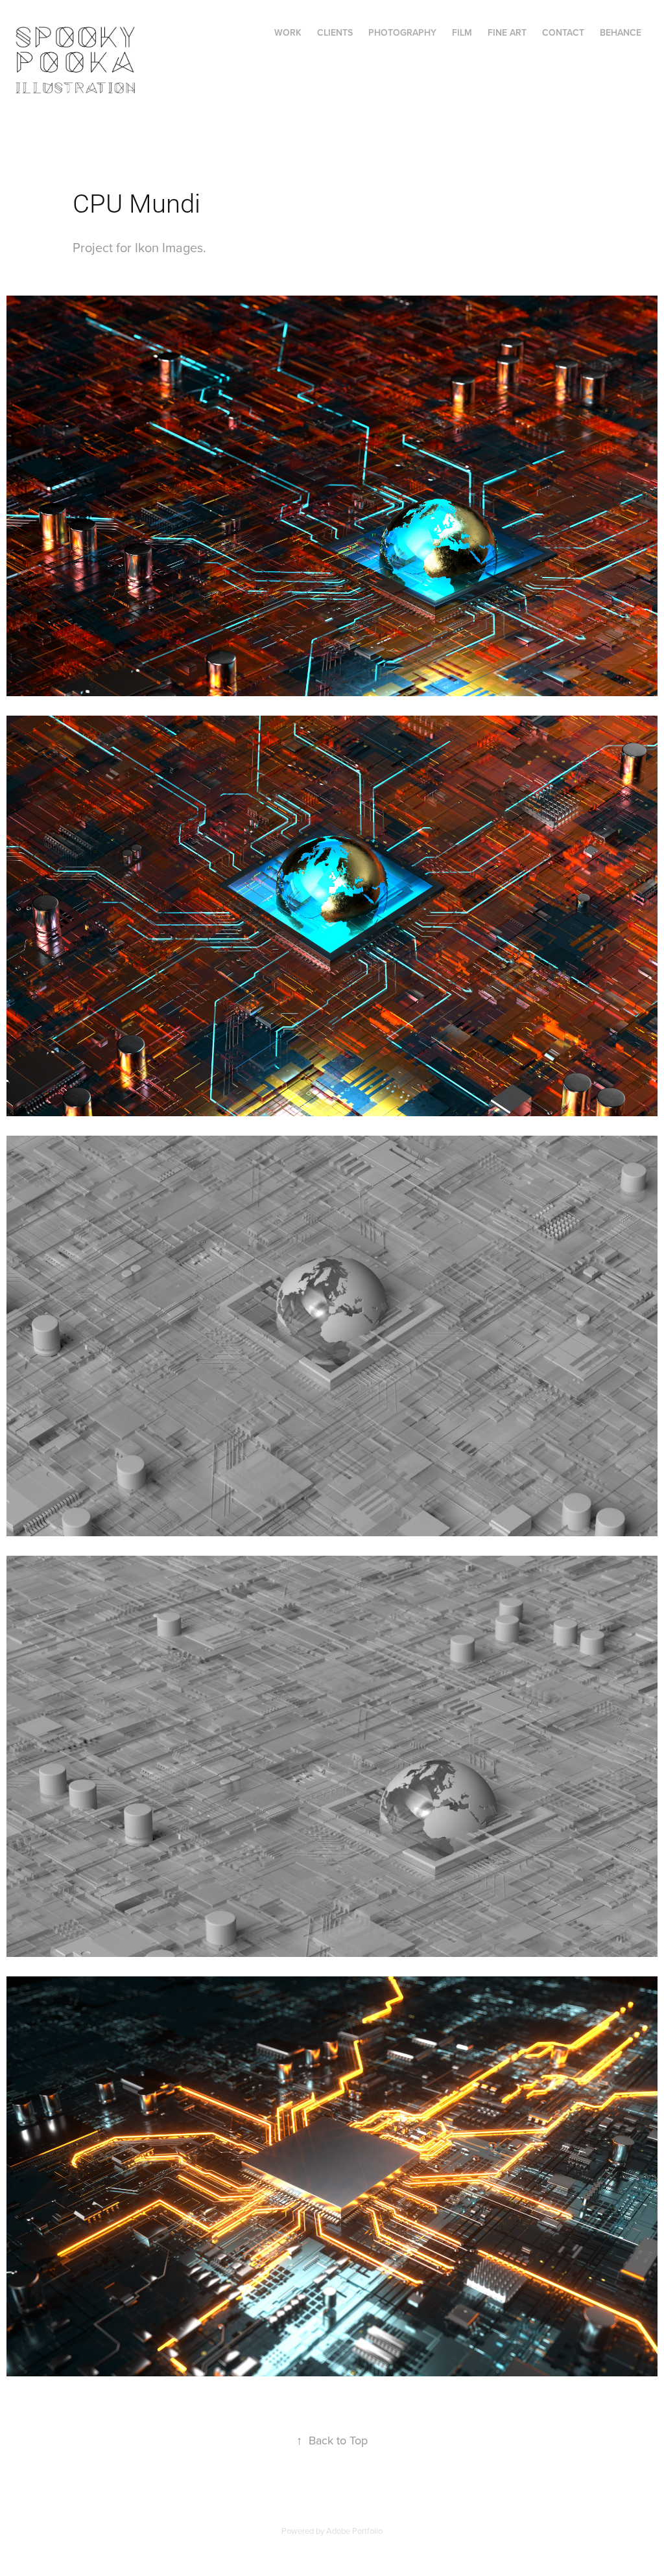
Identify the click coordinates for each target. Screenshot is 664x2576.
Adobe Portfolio (354, 2531)
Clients (335, 32)
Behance (621, 32)
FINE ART (507, 32)
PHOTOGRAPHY (402, 32)
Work (288, 32)
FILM (462, 32)
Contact (563, 32)
